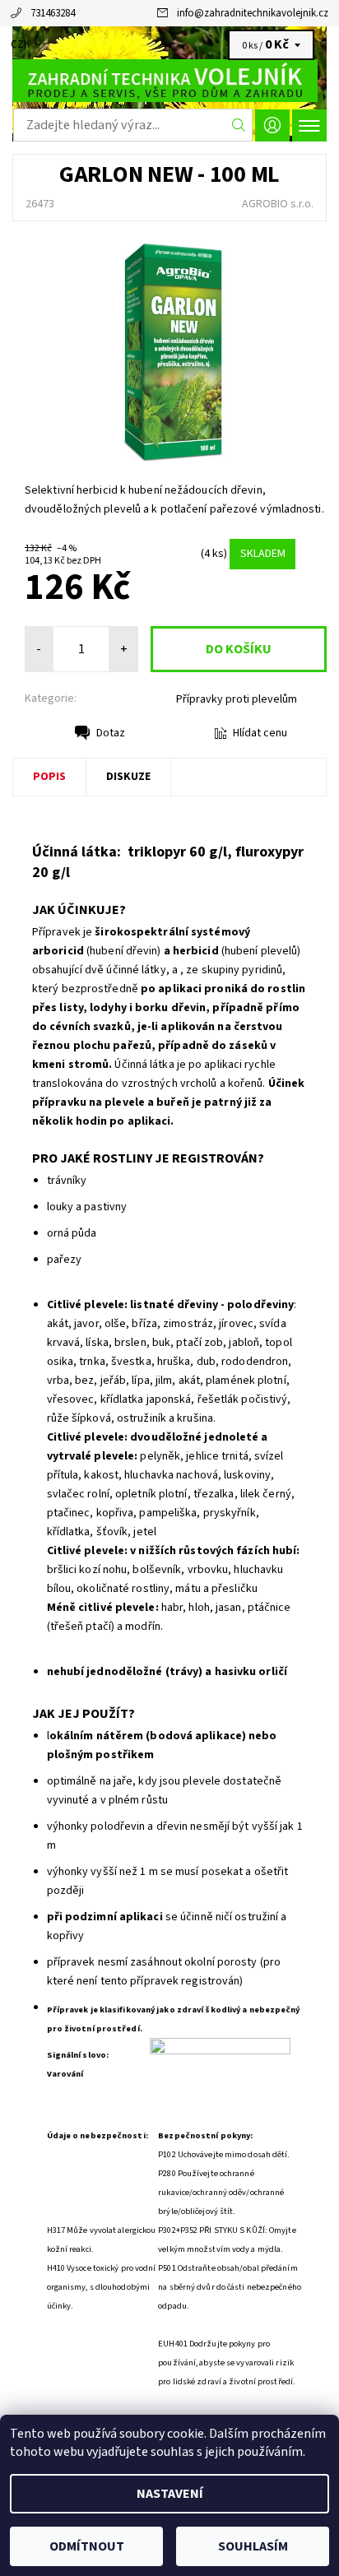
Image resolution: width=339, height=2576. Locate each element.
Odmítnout (87, 2546)
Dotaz (111, 733)
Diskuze (128, 777)
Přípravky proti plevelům (237, 699)
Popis (49, 777)
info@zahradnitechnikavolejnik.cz (253, 13)
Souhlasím (253, 2546)
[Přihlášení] (272, 125)
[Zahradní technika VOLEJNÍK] (169, 81)
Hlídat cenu (260, 733)
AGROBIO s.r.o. (278, 204)
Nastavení (170, 2494)
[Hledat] (239, 125)
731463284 (53, 13)
